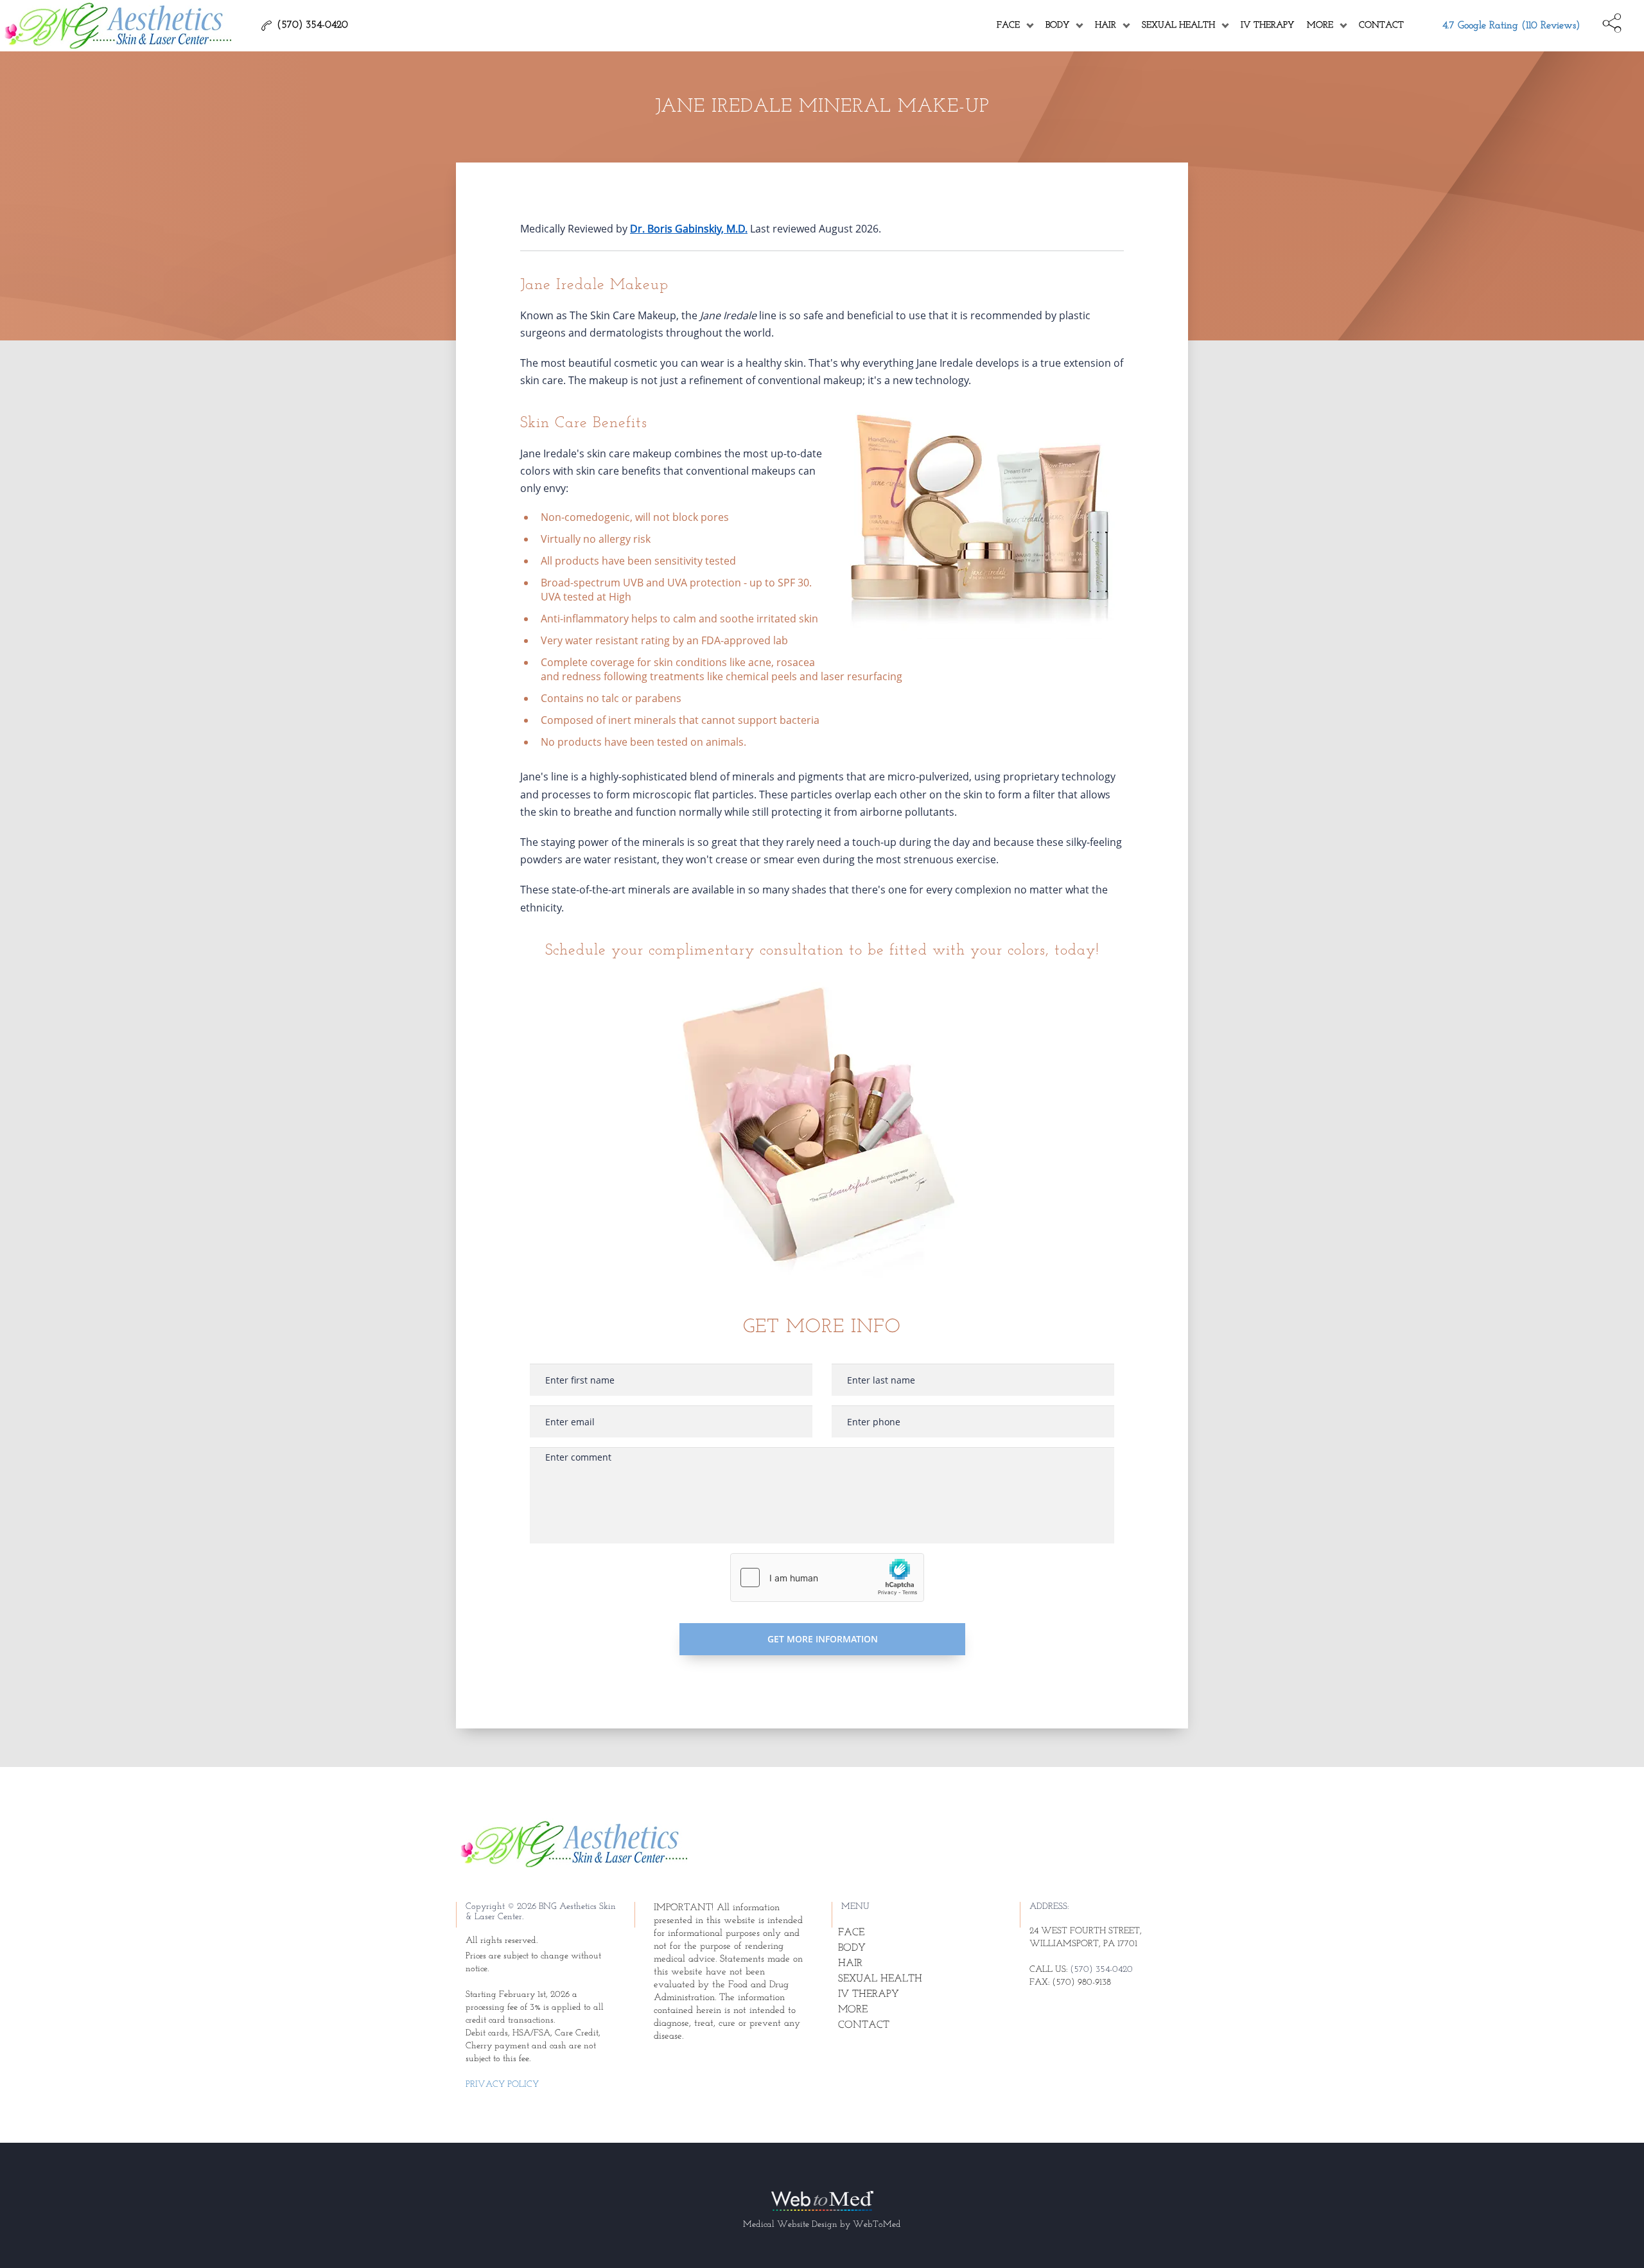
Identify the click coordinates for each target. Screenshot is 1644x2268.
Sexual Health (1178, 25)
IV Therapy (1267, 25)
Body (1057, 25)
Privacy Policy (502, 2085)
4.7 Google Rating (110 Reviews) (1511, 26)
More (1320, 25)
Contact (1381, 25)
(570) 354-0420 (1101, 1970)
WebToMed (877, 2225)
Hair (1106, 25)
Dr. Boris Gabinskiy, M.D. (689, 229)
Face (1008, 25)
